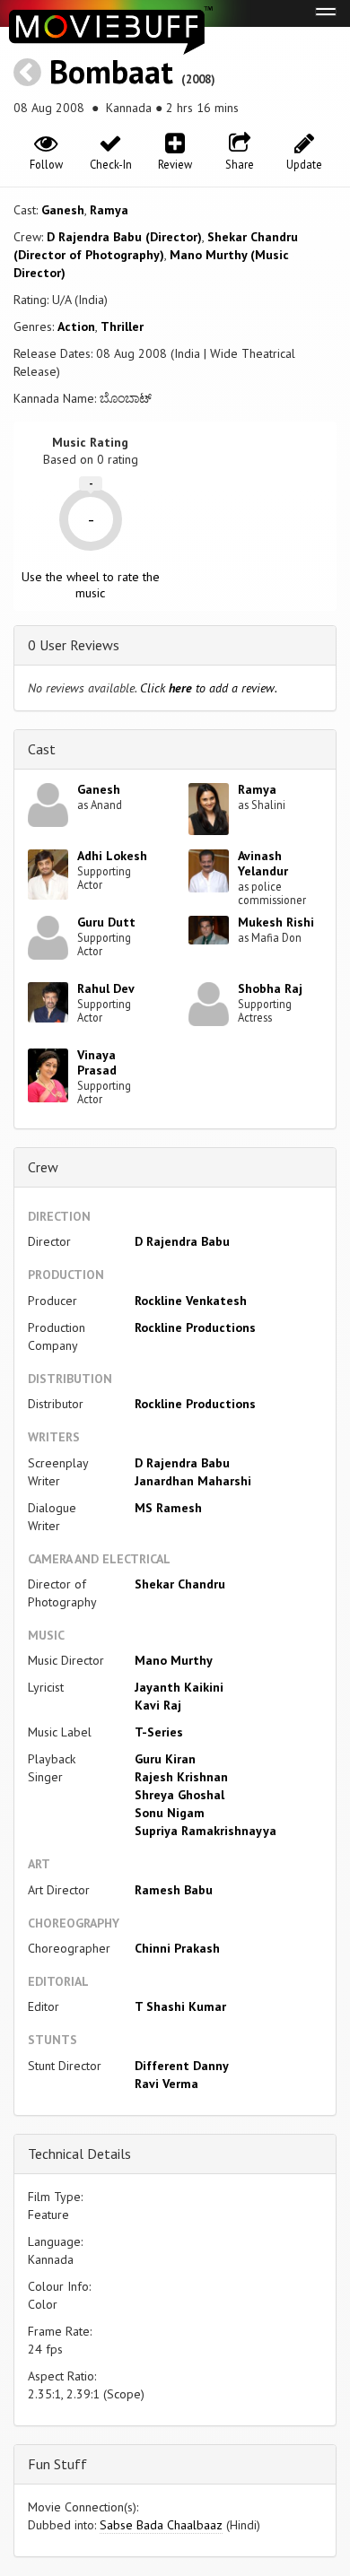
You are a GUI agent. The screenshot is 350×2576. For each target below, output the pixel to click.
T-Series (159, 1732)
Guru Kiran (165, 1759)
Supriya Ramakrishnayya (206, 1831)
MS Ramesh (168, 1508)
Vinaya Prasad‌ (97, 1062)
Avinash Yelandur (263, 863)
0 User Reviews (74, 645)
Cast (42, 749)
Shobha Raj (270, 988)
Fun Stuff (57, 2464)
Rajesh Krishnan (181, 1777)
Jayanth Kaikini (179, 1687)
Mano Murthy (174, 1660)
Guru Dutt (106, 922)
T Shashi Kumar (180, 2006)
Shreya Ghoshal (179, 1795)
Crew (43, 1167)
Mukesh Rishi (276, 922)
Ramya (109, 210)
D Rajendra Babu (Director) (124, 237)
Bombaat (111, 71)
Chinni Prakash (177, 1948)
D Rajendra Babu (182, 1241)
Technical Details (79, 2154)
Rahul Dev (106, 988)
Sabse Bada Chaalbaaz (161, 2525)
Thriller (122, 326)
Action (76, 326)
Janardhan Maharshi (193, 1481)
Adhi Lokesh (112, 856)
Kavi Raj (158, 1705)
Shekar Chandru (180, 1584)
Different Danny (182, 2066)
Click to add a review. (209, 688)
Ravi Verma (166, 2084)
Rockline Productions (195, 1327)
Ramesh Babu (174, 1890)
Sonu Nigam (170, 1813)
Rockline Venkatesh (191, 1301)
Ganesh (63, 210)
